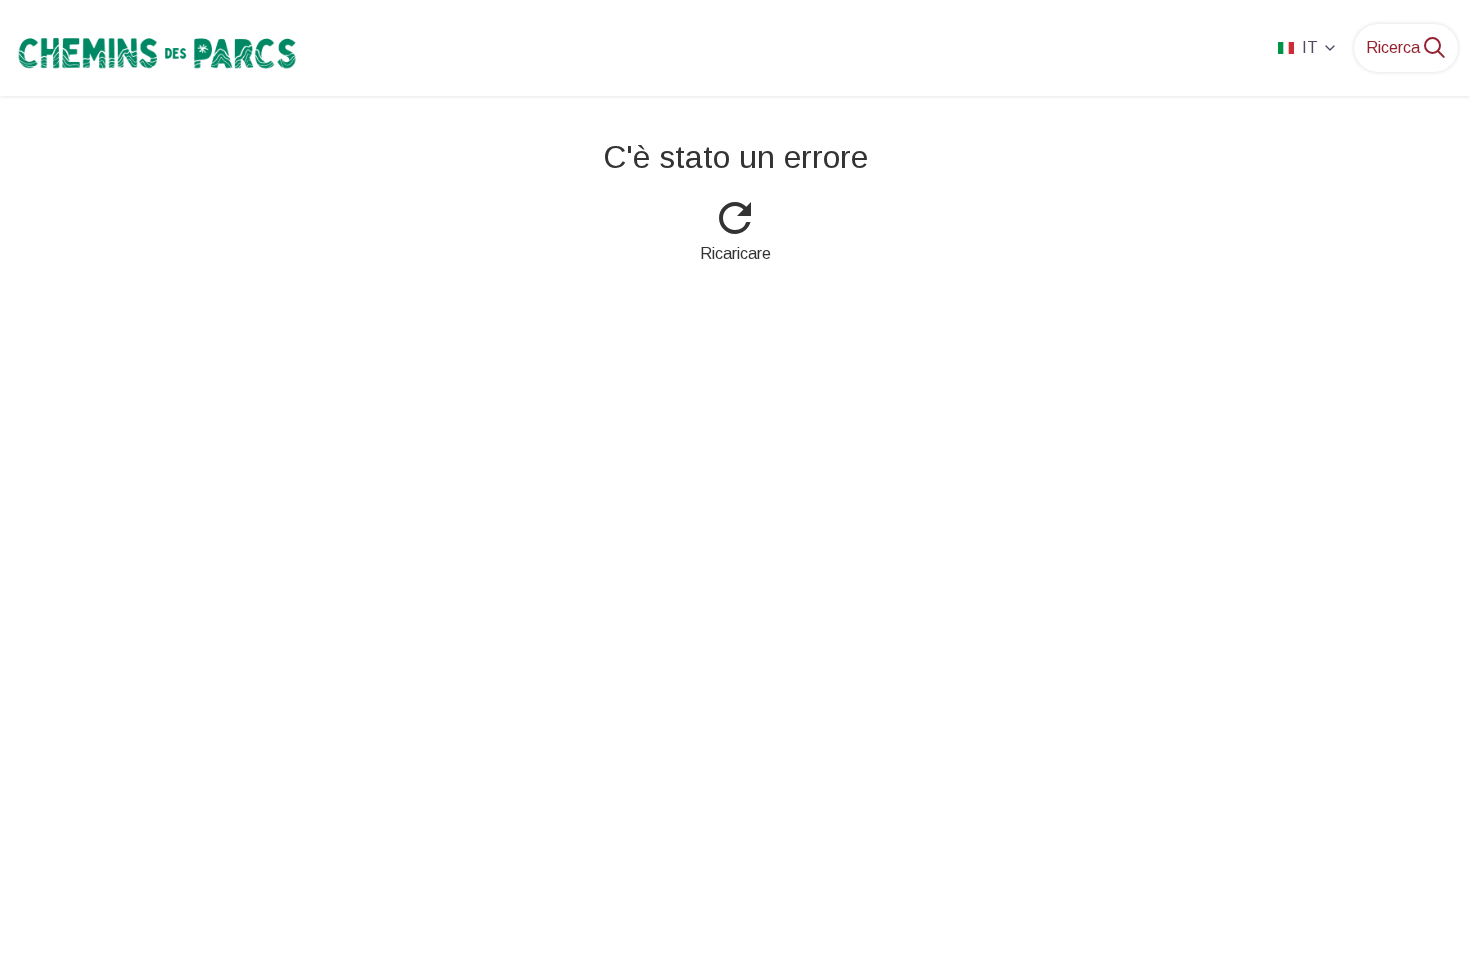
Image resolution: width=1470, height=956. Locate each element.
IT (1310, 47)
